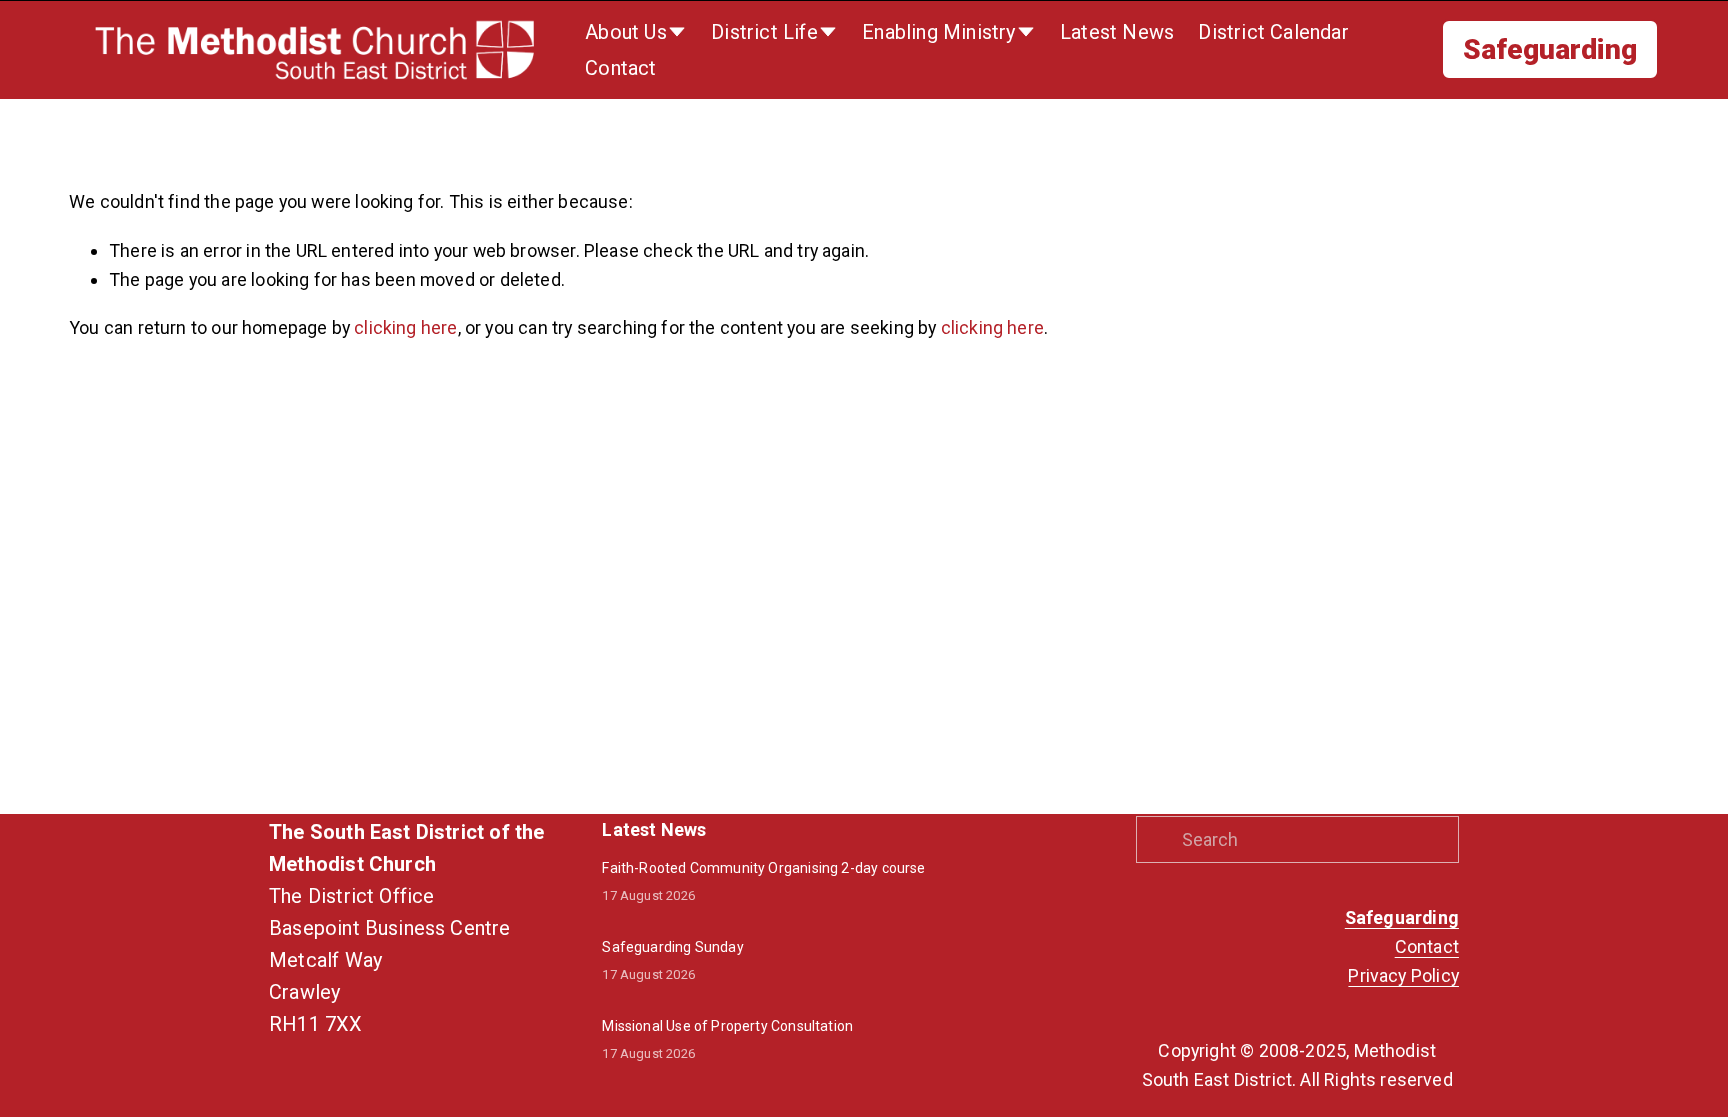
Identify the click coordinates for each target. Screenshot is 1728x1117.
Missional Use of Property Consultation (727, 1026)
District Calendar (1273, 32)
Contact (620, 68)
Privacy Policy (1403, 975)
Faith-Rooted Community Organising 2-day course (763, 868)
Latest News (1117, 32)
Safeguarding (1550, 49)
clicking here (405, 327)
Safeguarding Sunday (672, 947)
